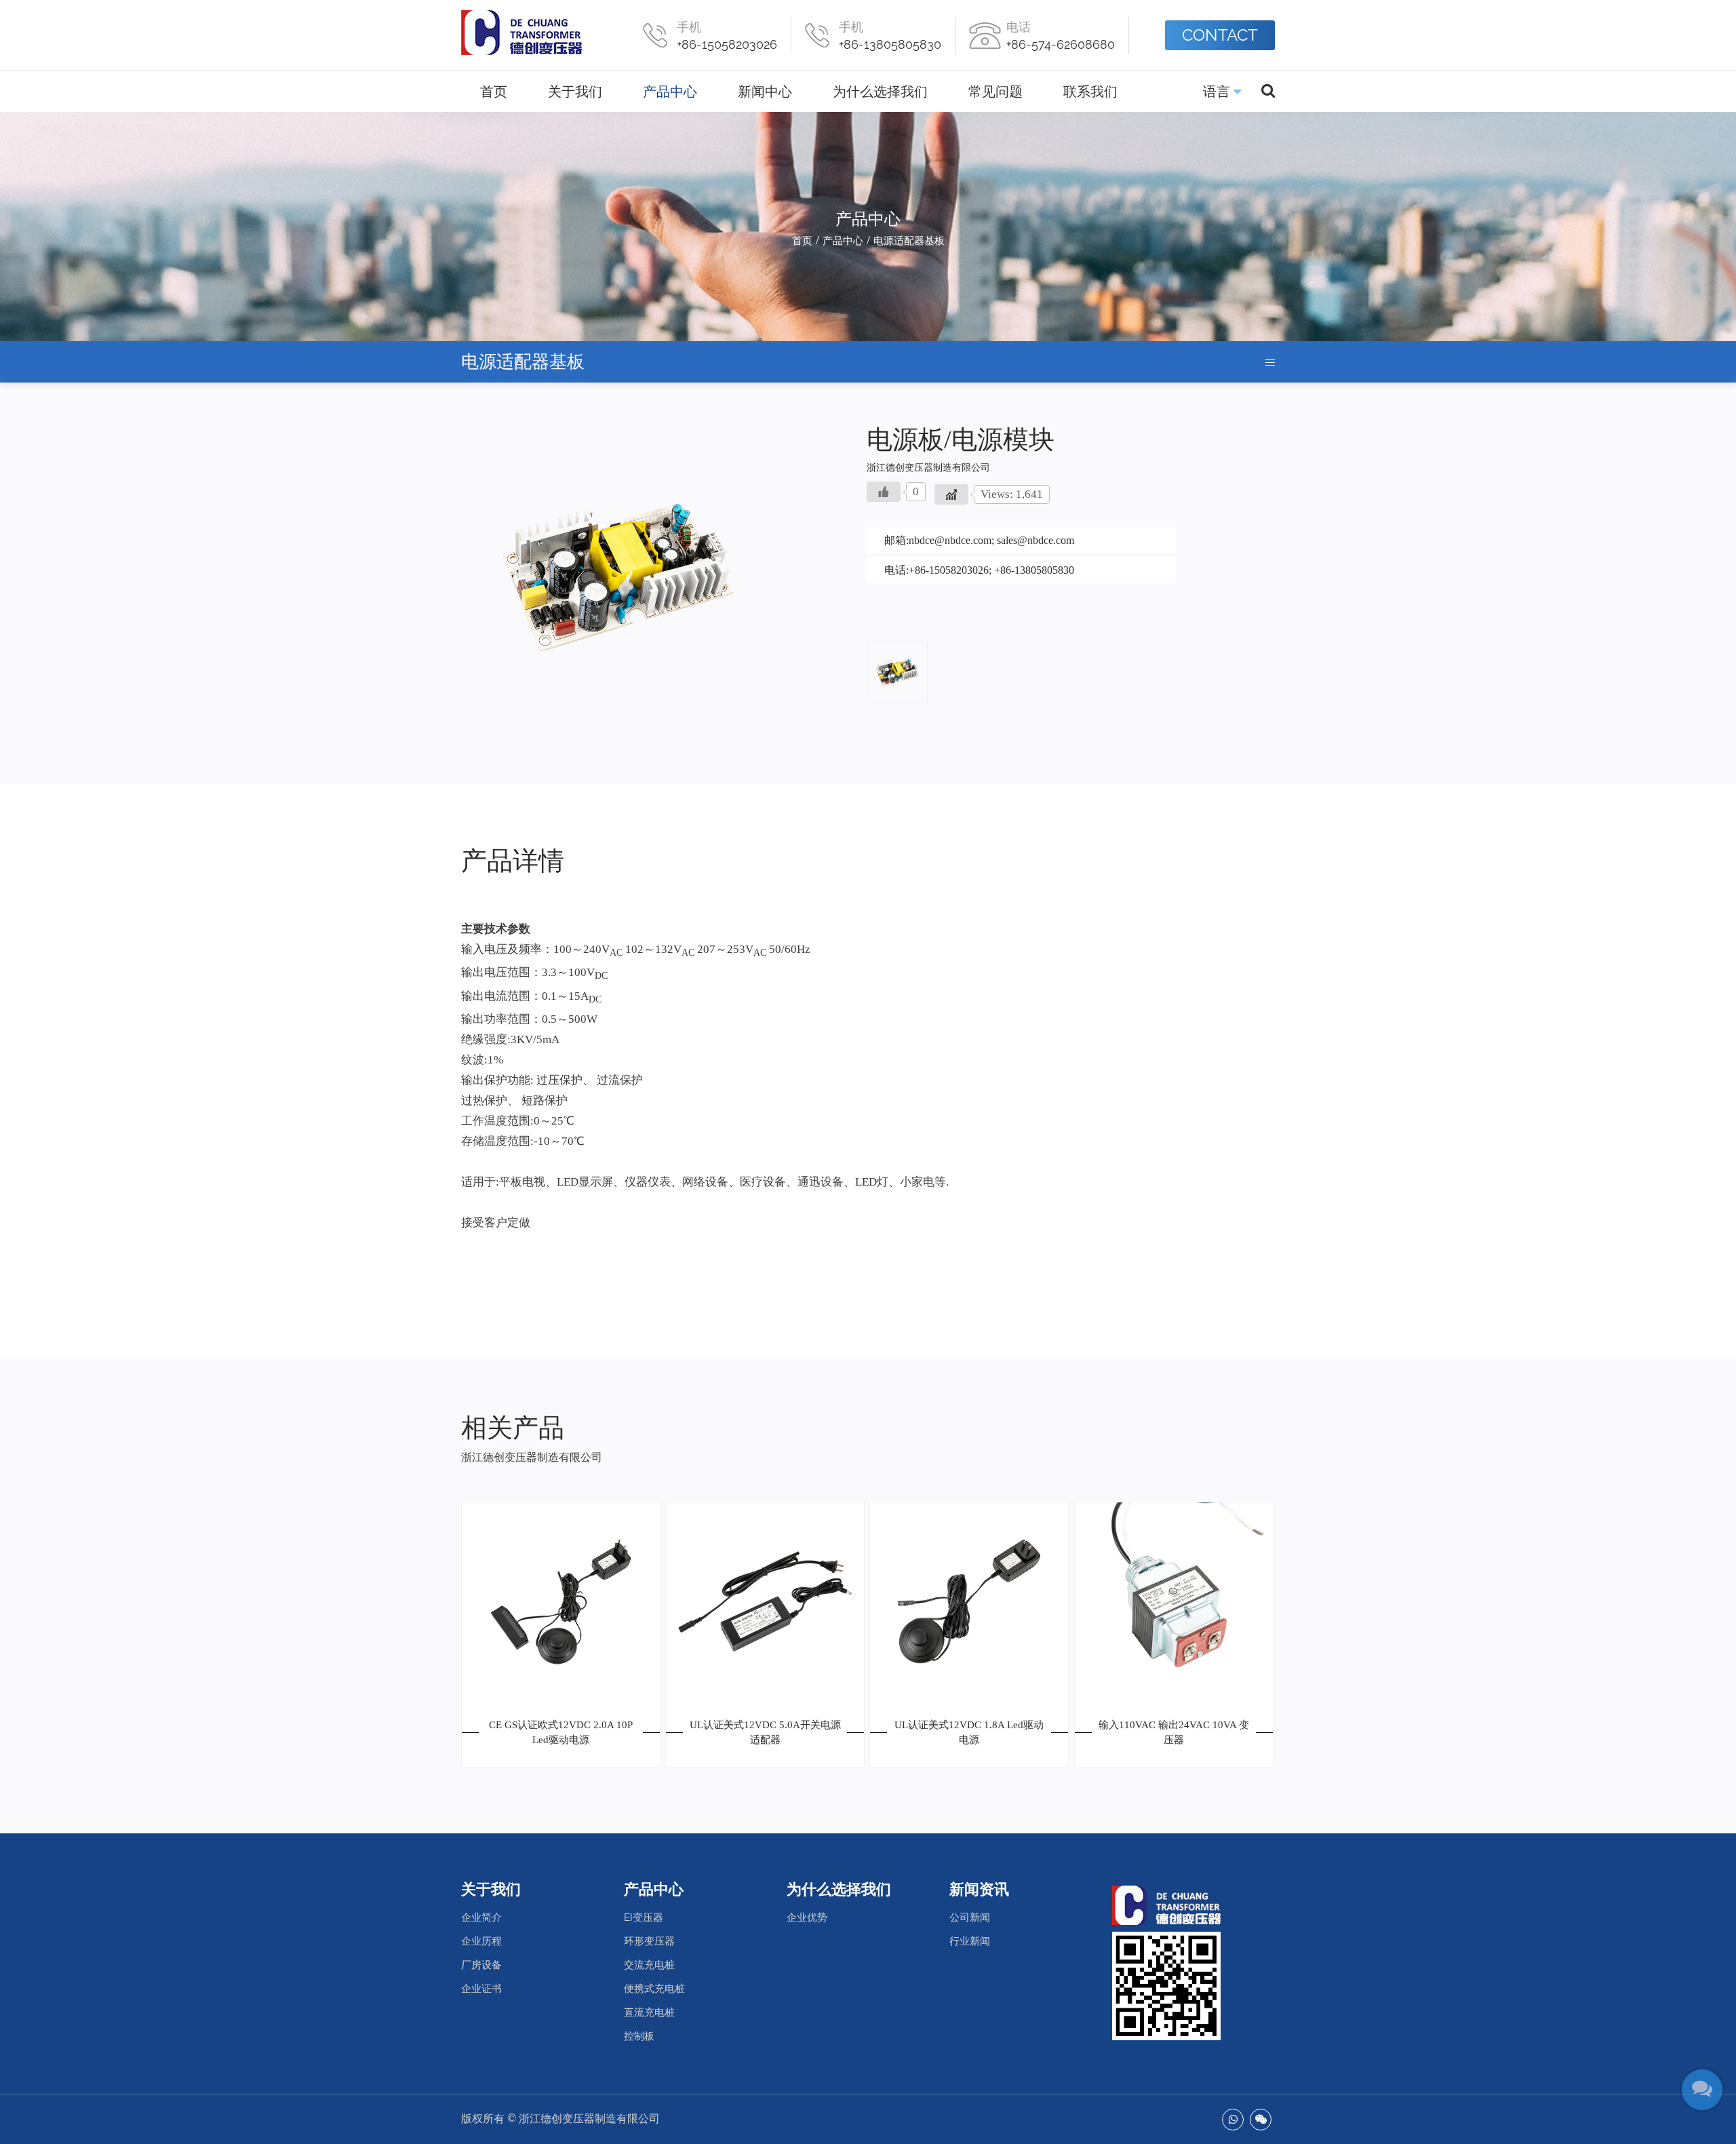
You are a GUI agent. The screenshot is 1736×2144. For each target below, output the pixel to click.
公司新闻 (970, 1917)
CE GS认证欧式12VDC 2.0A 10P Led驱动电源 (561, 1733)
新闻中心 (765, 92)
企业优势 (807, 1917)
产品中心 (670, 92)
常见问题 (995, 92)
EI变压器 (644, 1917)
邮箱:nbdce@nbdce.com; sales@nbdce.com (979, 540)
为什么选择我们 (880, 92)
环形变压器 (649, 1941)
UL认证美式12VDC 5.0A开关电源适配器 (765, 1733)
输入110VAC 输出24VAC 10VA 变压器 (1174, 1733)
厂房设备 (481, 1965)
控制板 (639, 2036)
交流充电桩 (649, 1965)
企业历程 (481, 1941)
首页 (494, 92)
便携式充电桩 (654, 1989)
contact (1220, 35)
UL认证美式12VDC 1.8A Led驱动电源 (969, 1733)
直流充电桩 (649, 2012)
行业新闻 (970, 1941)
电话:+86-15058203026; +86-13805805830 (979, 570)
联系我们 (1090, 92)
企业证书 (481, 1989)
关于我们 (575, 92)
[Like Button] (884, 492)
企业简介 (481, 1917)
